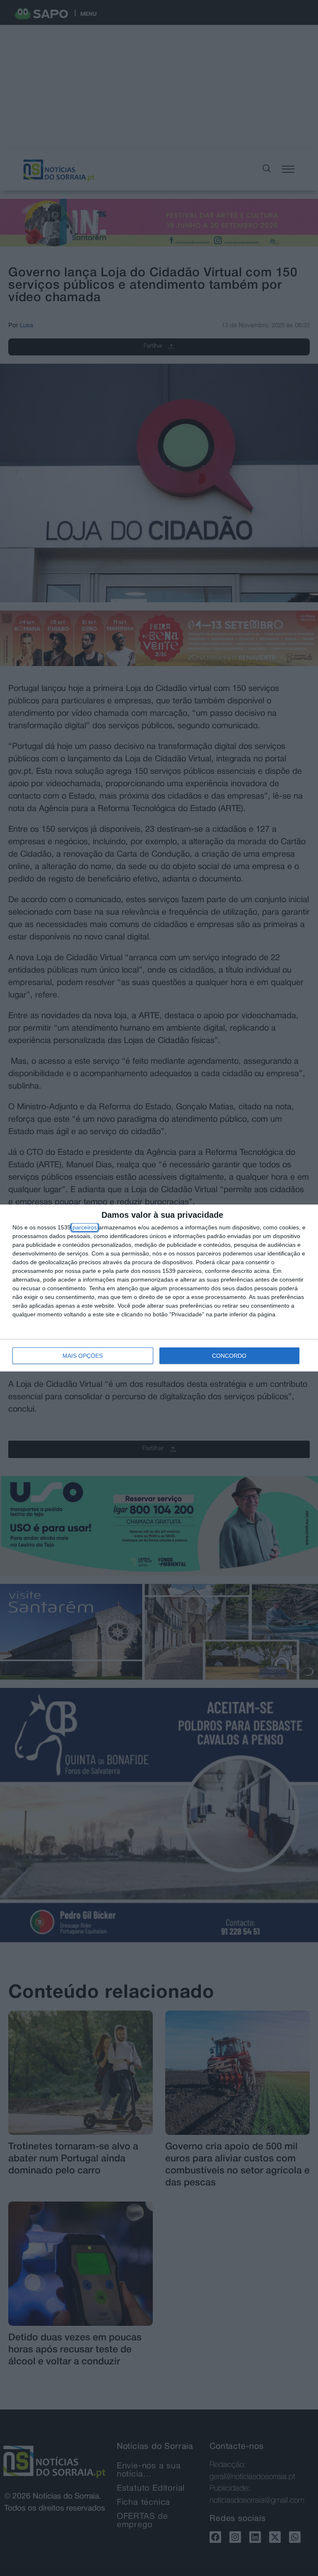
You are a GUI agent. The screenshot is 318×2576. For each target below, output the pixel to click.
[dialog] (159, 1288)
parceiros (85, 1227)
